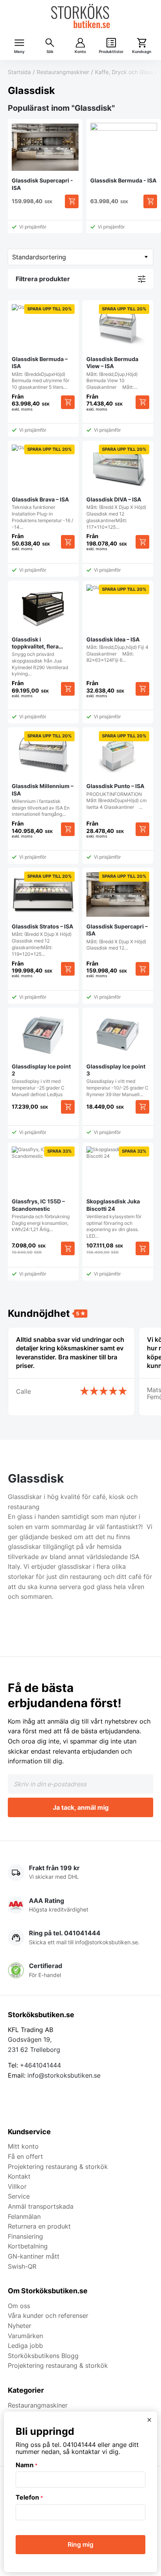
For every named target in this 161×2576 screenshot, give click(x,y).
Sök (50, 52)
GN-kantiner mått (34, 2256)
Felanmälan (24, 2216)
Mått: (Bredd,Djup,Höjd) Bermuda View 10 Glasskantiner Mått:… (116, 348)
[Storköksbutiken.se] (80, 16)
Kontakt (19, 2176)
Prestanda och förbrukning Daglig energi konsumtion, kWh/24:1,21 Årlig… (42, 1190)
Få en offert (25, 2156)
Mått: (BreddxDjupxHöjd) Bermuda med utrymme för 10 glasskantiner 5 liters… (42, 348)
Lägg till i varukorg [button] (68, 1107)
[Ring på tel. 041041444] (80, 1938)
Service (19, 2196)
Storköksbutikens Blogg (43, 2356)
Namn (27, 2465)
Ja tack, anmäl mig (81, 1807)
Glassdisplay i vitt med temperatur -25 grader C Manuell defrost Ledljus (41, 1080)
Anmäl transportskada (41, 2206)
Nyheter (20, 2326)
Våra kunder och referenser (48, 2316)
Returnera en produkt (39, 2226)
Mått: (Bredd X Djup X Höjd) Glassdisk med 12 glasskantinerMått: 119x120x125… (42, 915)
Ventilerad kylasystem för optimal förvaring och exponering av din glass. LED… (116, 1194)
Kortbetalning (28, 2246)
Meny (19, 52)
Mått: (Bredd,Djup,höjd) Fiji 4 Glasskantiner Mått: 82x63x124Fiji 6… (117, 625)
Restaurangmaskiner (63, 72)
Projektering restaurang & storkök (58, 2167)
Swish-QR (22, 2266)
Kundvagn (142, 52)
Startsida (19, 72)
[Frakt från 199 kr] (80, 1873)
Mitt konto (23, 2146)
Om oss (19, 2306)
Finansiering (25, 2236)
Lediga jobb (25, 2346)
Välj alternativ (72, 201)
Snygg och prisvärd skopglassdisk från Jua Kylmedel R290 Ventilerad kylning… (40, 656)
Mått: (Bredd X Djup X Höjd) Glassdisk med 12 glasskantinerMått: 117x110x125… (116, 488)
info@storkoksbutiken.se (64, 2075)
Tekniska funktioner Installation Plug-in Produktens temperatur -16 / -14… (42, 488)
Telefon (29, 2497)
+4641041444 (40, 2065)
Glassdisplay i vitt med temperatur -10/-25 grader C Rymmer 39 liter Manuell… (117, 1080)
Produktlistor (111, 52)
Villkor (17, 2186)
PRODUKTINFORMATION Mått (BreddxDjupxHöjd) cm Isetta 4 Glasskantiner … (116, 772)
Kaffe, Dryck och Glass (124, 72)
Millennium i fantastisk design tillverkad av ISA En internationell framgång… (43, 775)
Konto (80, 52)
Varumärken (25, 2336)
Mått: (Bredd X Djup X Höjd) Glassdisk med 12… (117, 912)
